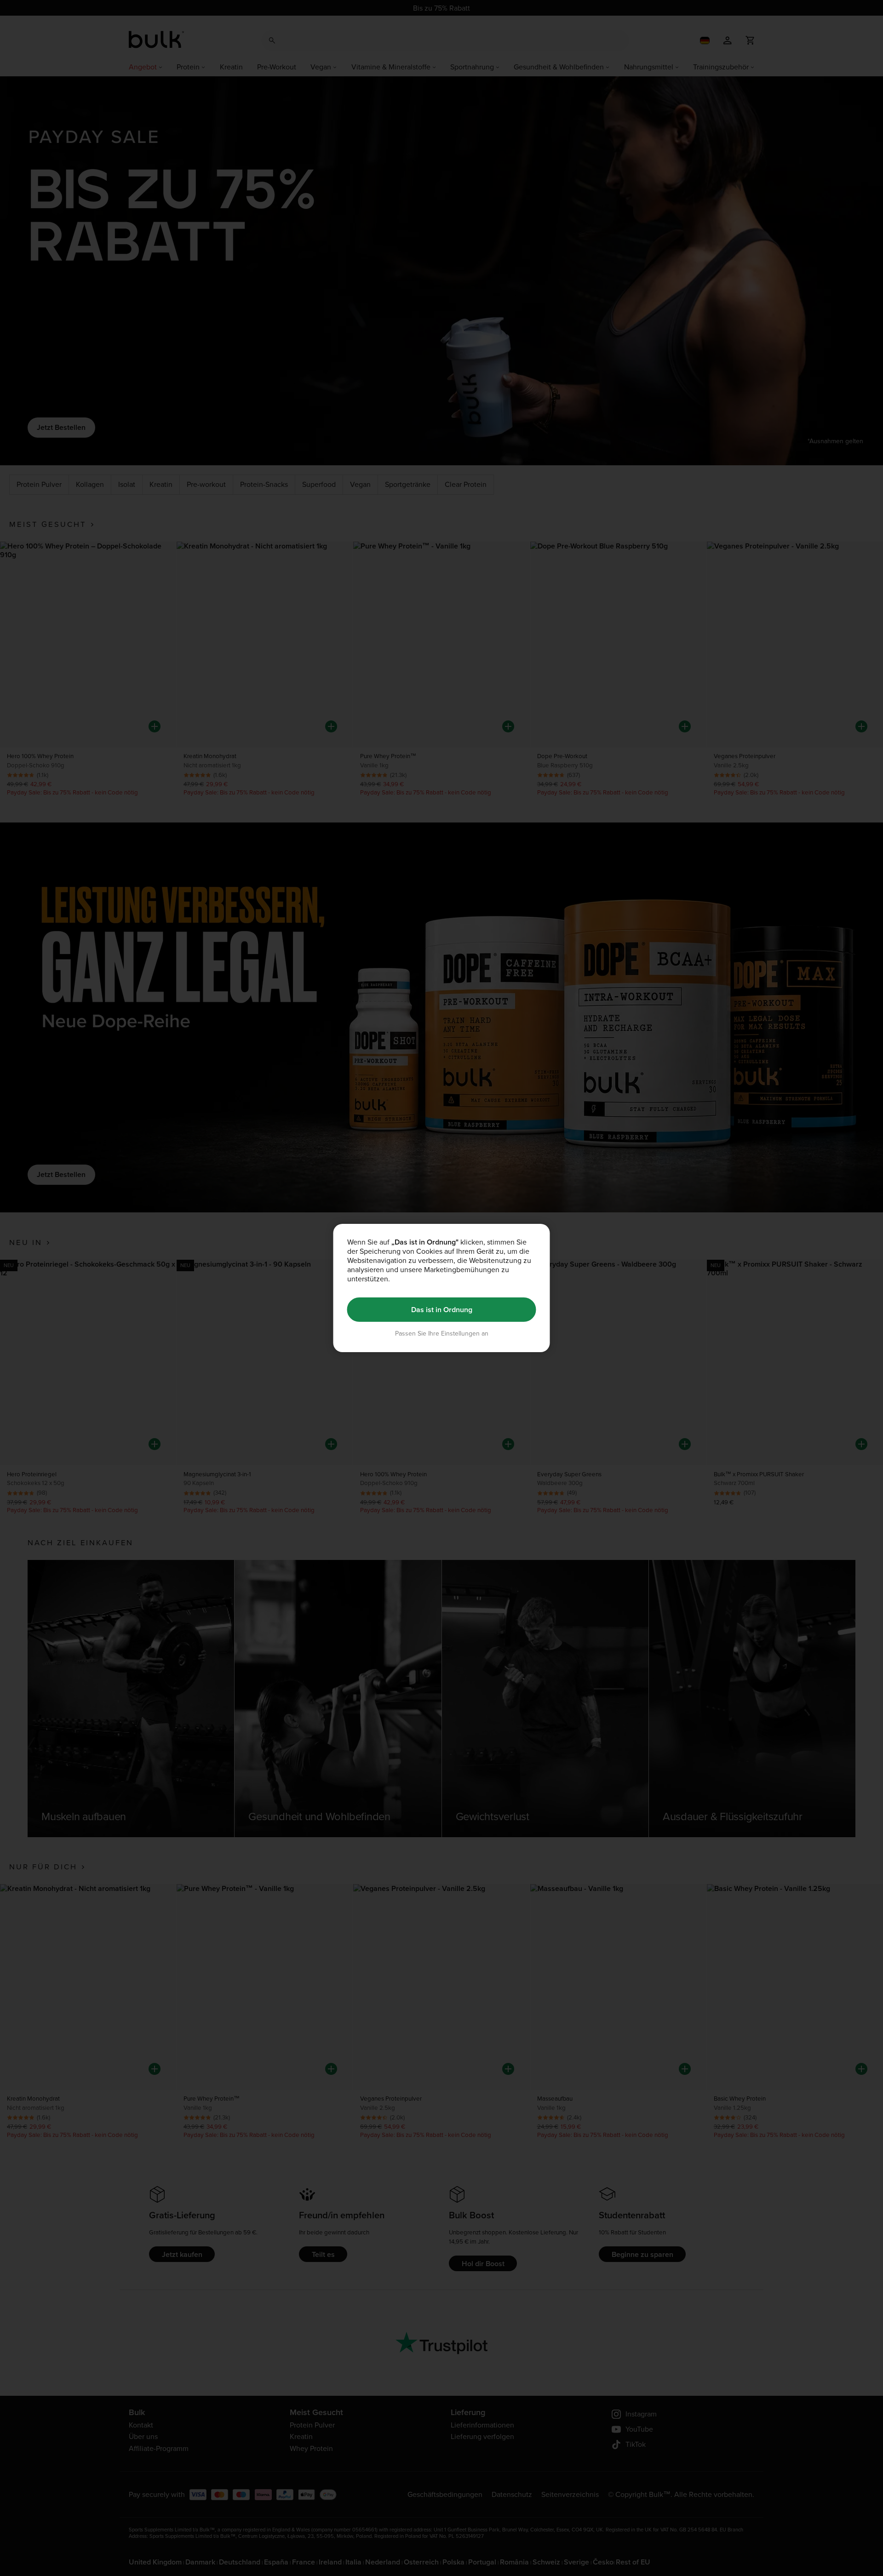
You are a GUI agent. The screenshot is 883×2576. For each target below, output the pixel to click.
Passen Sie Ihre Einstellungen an (442, 1334)
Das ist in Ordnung (442, 1310)
